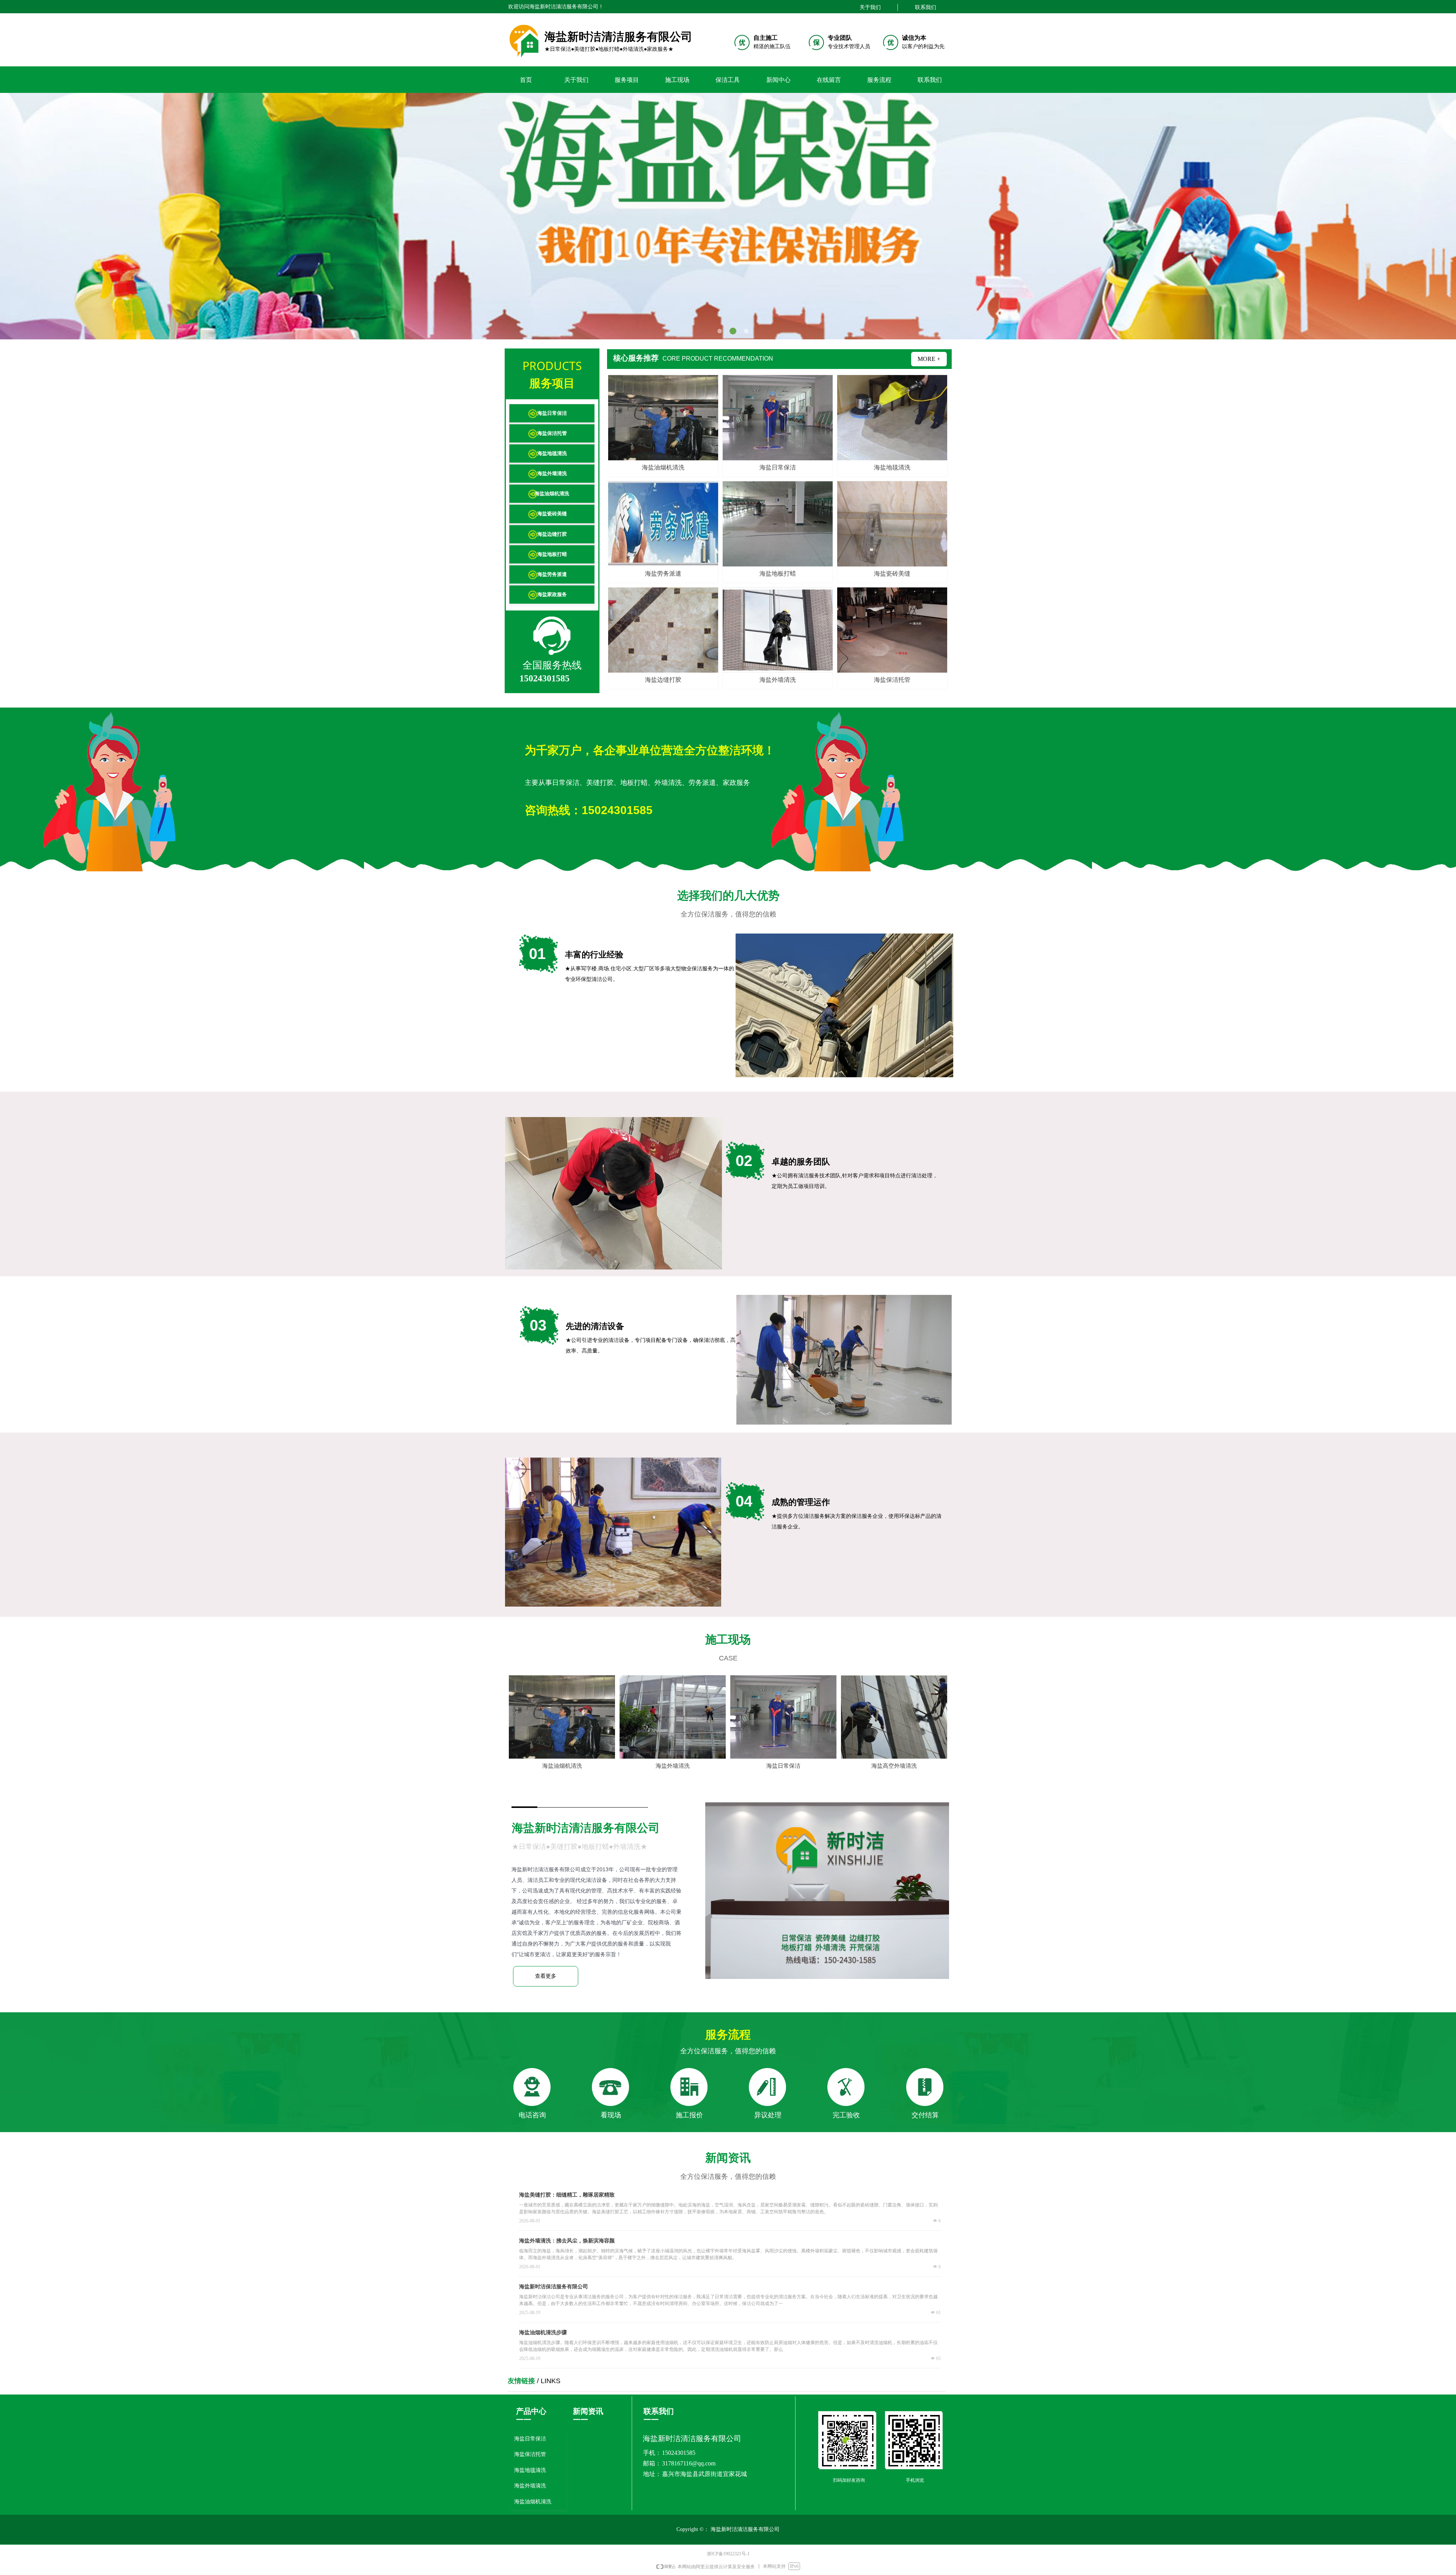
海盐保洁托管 (552, 433)
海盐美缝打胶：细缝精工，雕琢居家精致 (567, 2195)
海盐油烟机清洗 (552, 494)
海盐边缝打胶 (552, 534)
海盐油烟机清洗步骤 (543, 2333)
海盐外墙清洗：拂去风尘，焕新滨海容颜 (567, 2241)
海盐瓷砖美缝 (552, 514)
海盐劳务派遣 (552, 574)
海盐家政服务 (552, 594)
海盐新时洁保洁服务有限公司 (554, 2287)
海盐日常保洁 (552, 413)
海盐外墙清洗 (552, 473)
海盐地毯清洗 (552, 453)
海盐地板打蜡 (552, 554)
